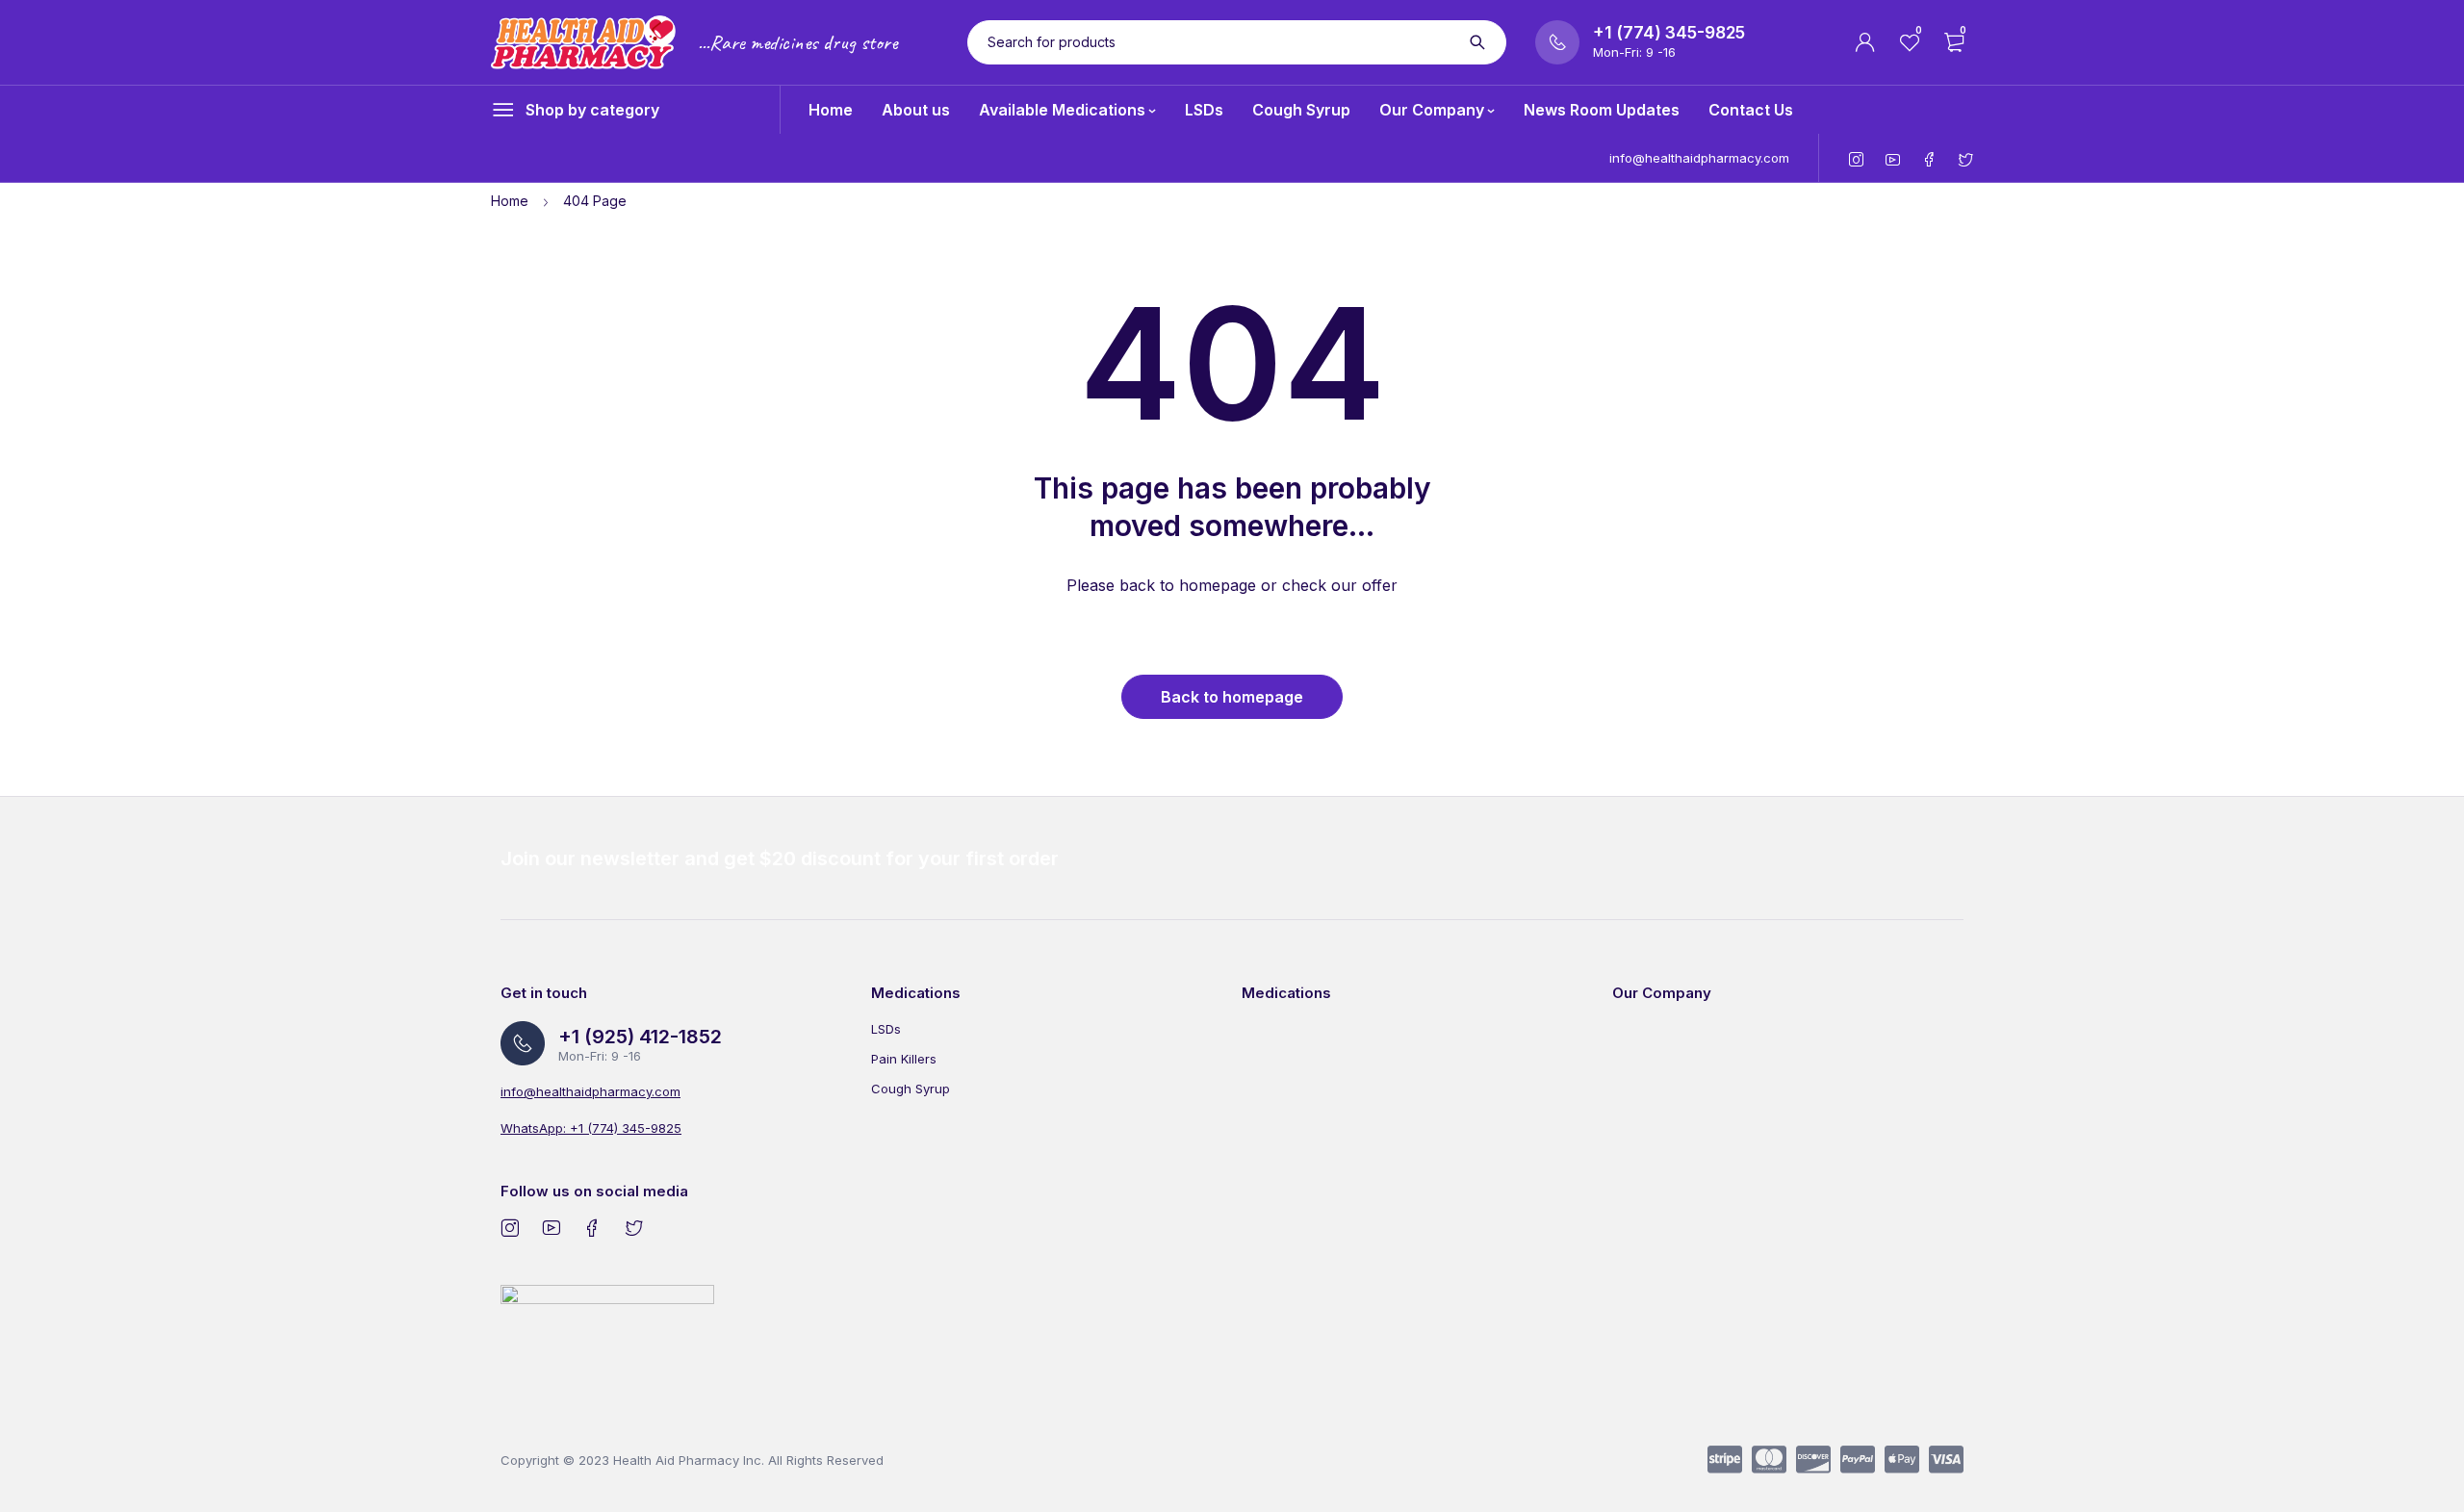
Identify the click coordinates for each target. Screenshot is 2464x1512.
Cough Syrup (911, 1089)
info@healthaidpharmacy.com (1699, 158)
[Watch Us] (551, 1227)
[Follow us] (634, 1227)
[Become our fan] (592, 1227)
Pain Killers (904, 1059)
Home (510, 201)
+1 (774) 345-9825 (1669, 33)
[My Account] (1865, 42)
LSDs (886, 1029)
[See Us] (510, 1227)
